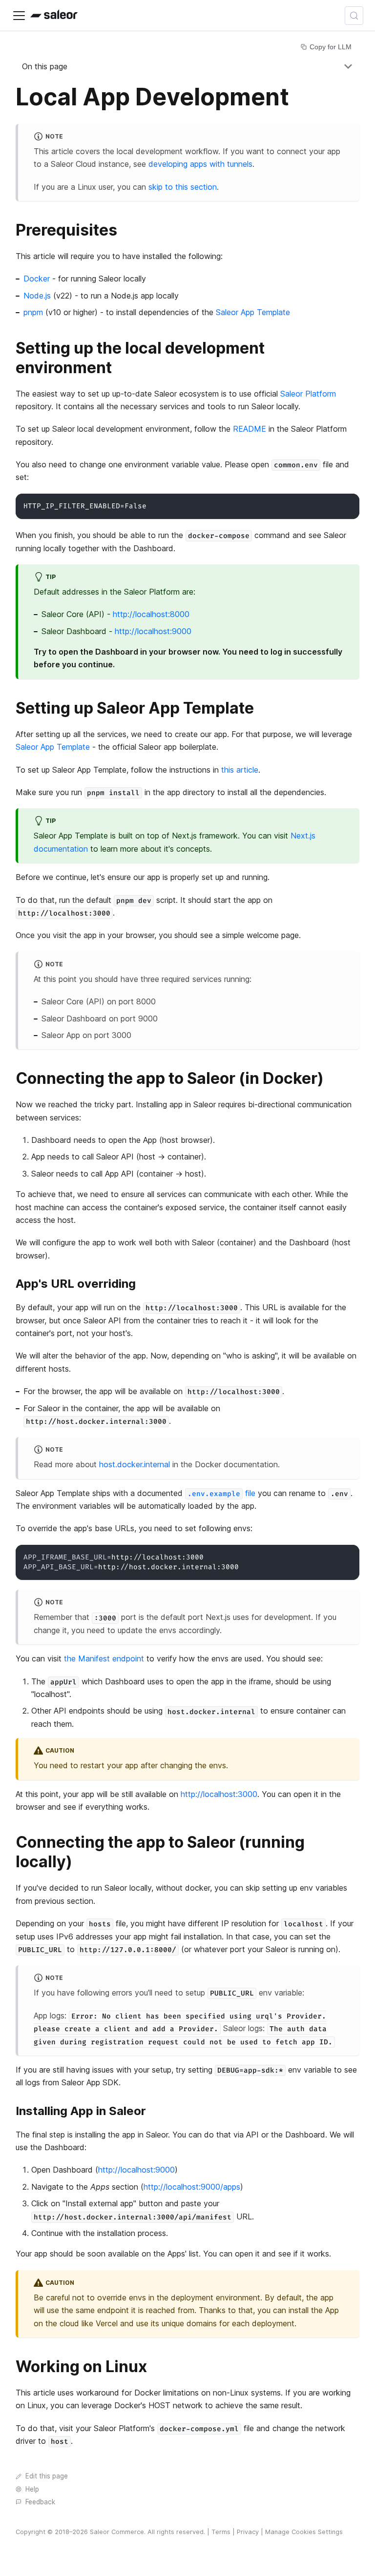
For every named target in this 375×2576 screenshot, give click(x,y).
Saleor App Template (253, 312)
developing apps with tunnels (200, 164)
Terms (221, 2532)
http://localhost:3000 (219, 1794)
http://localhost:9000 (153, 631)
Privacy (248, 2532)
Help (32, 2489)
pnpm (33, 312)
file (221, 1493)
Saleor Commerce (117, 2532)
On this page (45, 66)
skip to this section (183, 187)
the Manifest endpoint (104, 1658)
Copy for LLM (331, 47)
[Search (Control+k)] (354, 16)
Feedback (40, 2502)
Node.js (37, 296)
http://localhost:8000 (151, 614)
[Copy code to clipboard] (347, 506)
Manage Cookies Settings (304, 2532)
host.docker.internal (135, 1464)
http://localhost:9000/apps (192, 2187)
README (250, 429)
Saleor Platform (308, 394)
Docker (37, 279)
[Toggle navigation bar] (19, 16)
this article (240, 770)
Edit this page (47, 2476)
